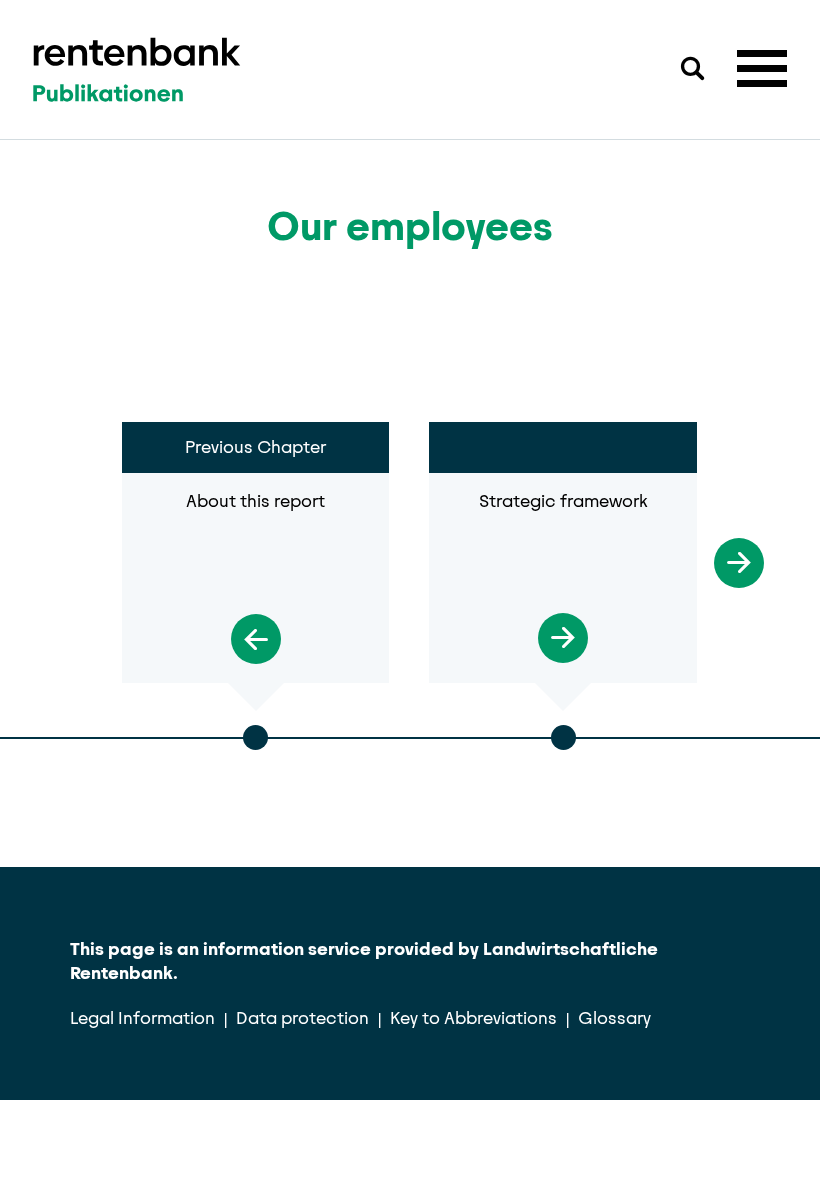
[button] (762, 68)
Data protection (302, 1018)
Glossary (614, 1018)
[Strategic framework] (562, 628)
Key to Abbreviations (473, 1018)
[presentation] (81, 554)
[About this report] (255, 628)
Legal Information (142, 1018)
